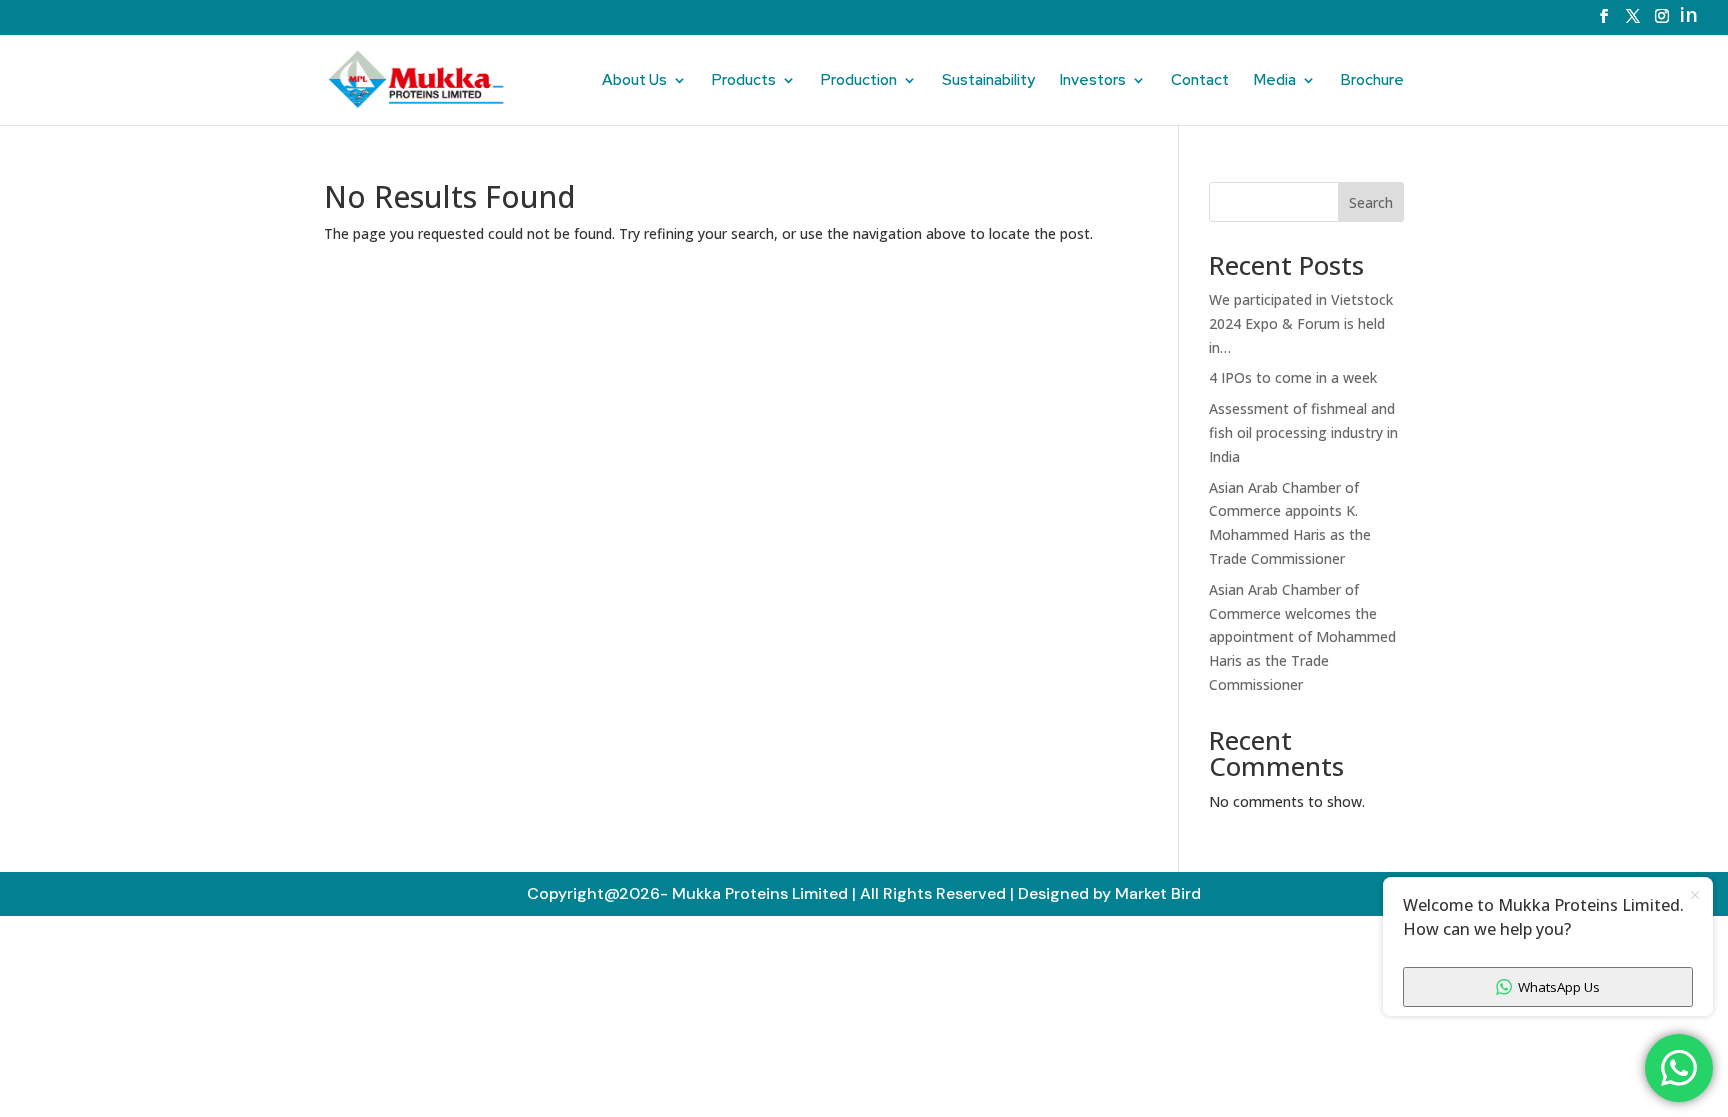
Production (859, 81)
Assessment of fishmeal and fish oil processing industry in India (1303, 432)
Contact (1200, 81)
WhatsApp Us (1559, 987)
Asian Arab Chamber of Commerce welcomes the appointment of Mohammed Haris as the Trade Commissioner (1302, 637)
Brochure (1372, 81)
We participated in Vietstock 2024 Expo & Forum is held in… (1301, 323)
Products (744, 81)
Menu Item (1693, 18)
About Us (634, 81)
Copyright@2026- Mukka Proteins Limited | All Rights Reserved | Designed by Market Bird (864, 893)
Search (1371, 202)
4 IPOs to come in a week (1293, 377)
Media (1275, 81)
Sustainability (988, 81)
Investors (1093, 81)
